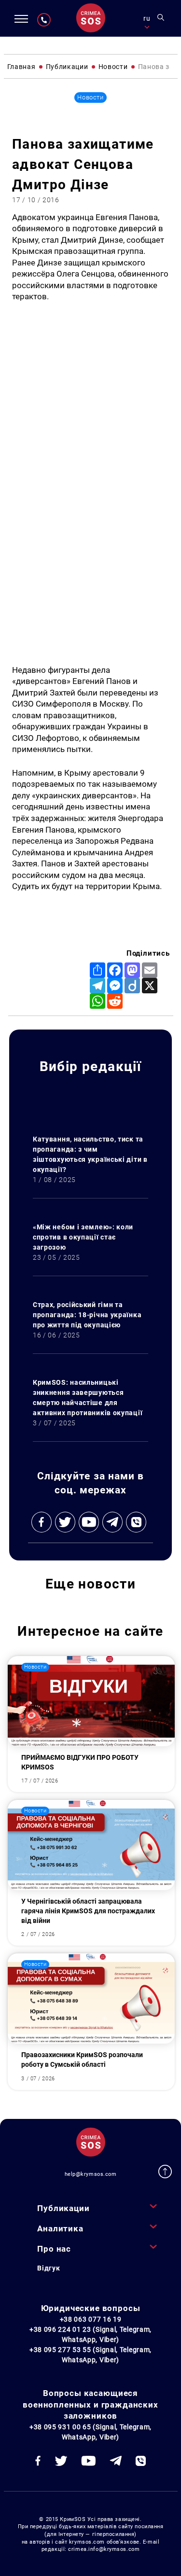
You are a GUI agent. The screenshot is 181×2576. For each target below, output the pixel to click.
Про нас (54, 2249)
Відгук (49, 2268)
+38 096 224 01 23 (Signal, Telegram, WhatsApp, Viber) (90, 2334)
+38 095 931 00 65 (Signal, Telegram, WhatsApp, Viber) (90, 2432)
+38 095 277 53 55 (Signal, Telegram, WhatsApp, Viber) (90, 2355)
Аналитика (60, 2228)
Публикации (63, 2208)
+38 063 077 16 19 (91, 2319)
